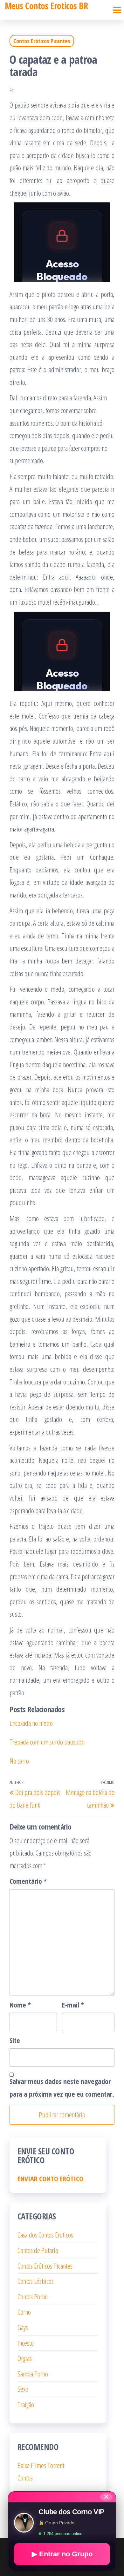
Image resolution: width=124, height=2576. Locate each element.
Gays (23, 2327)
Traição (26, 2404)
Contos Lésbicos (36, 2281)
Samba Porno (33, 2374)
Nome (20, 2005)
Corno (24, 2312)
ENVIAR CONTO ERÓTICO (50, 2178)
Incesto (26, 2343)
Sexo (23, 2389)
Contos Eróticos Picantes (42, 41)
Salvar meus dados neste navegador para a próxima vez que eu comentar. (62, 2087)
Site (15, 2040)
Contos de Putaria (38, 2250)
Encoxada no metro (31, 1723)
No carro (19, 1761)
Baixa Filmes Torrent (41, 2465)
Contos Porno (33, 2297)
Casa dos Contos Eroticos (45, 2235)
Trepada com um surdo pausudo (47, 1742)
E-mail (73, 2005)
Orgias (25, 2358)
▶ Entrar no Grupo (62, 2554)
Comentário (28, 1881)
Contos (25, 2478)
